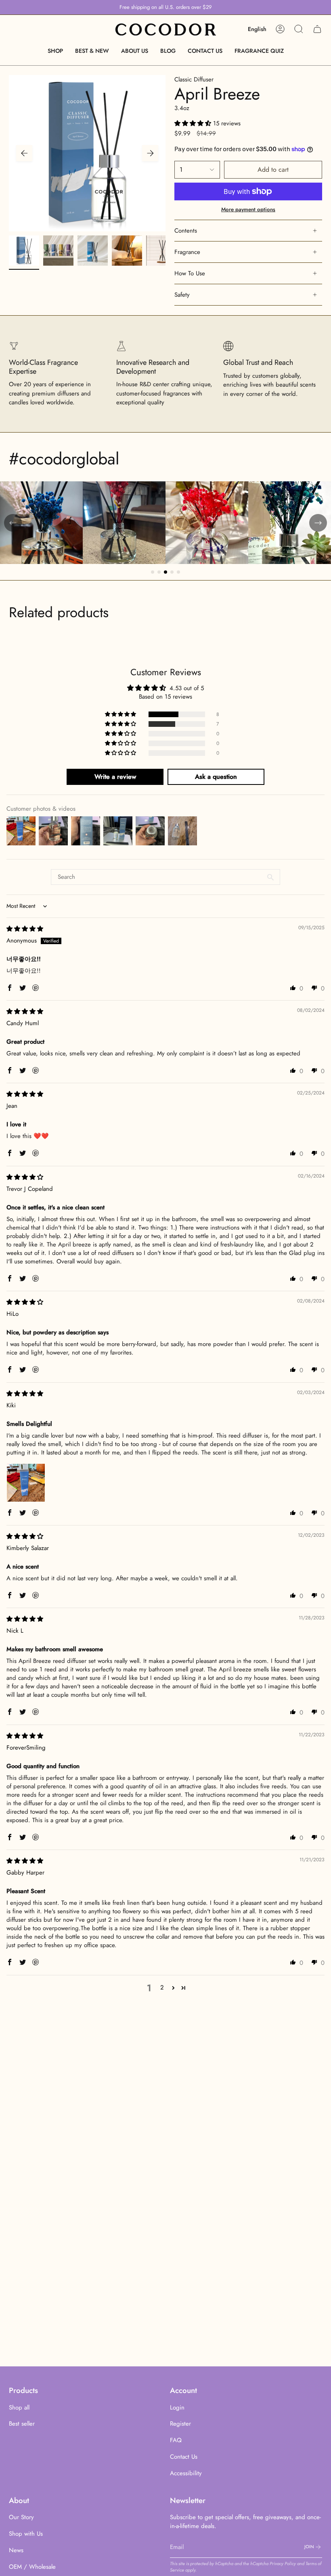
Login (177, 2407)
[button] (55, 51)
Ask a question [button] (216, 777)
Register (180, 2424)
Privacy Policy (283, 2564)
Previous (24, 153)
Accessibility (186, 2473)
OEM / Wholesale (32, 2567)
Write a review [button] (115, 777)
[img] (25, 929)
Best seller (22, 2424)
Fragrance (187, 252)
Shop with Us (26, 2534)
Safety (182, 295)
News (16, 2550)
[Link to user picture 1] (26, 1483)
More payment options (248, 209)
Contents (186, 231)
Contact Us (184, 2457)
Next (150, 153)
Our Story (21, 2517)
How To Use (190, 273)
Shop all (19, 2407)
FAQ (176, 2440)
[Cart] (317, 29)
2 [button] (162, 1987)
